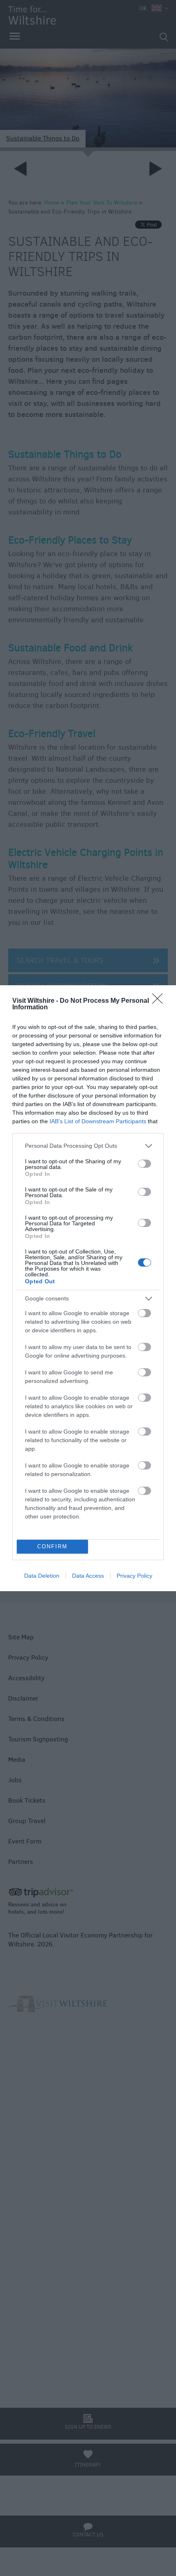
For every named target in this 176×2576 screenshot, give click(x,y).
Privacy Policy (134, 1576)
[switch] (144, 1164)
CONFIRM (52, 1546)
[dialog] (88, 1288)
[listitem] (88, 1146)
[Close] (160, 1001)
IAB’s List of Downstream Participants (98, 1121)
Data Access (88, 1576)
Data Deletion (42, 1576)
